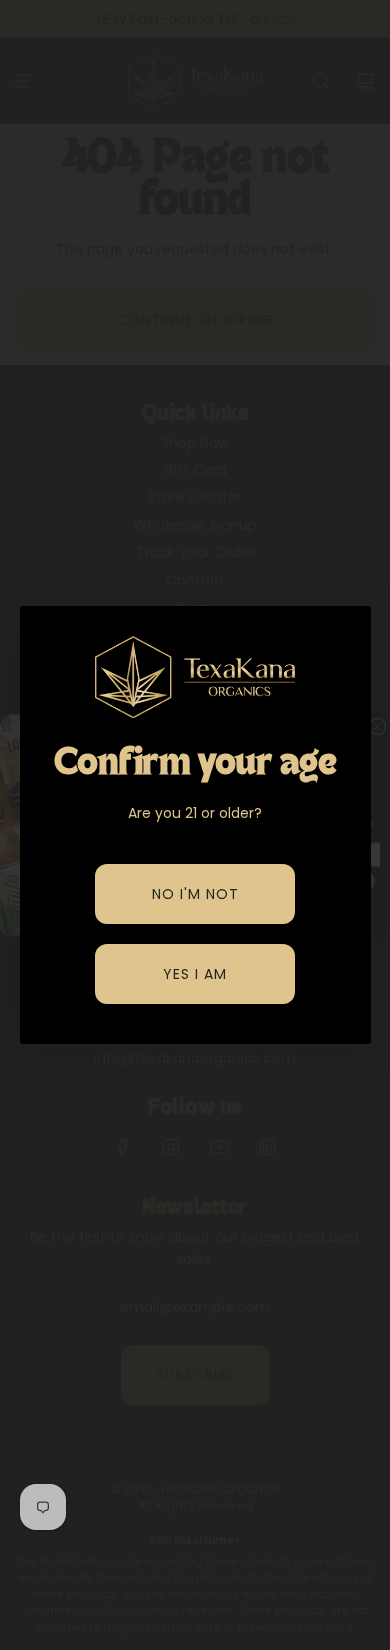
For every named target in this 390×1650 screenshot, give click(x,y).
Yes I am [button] (195, 974)
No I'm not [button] (195, 894)
